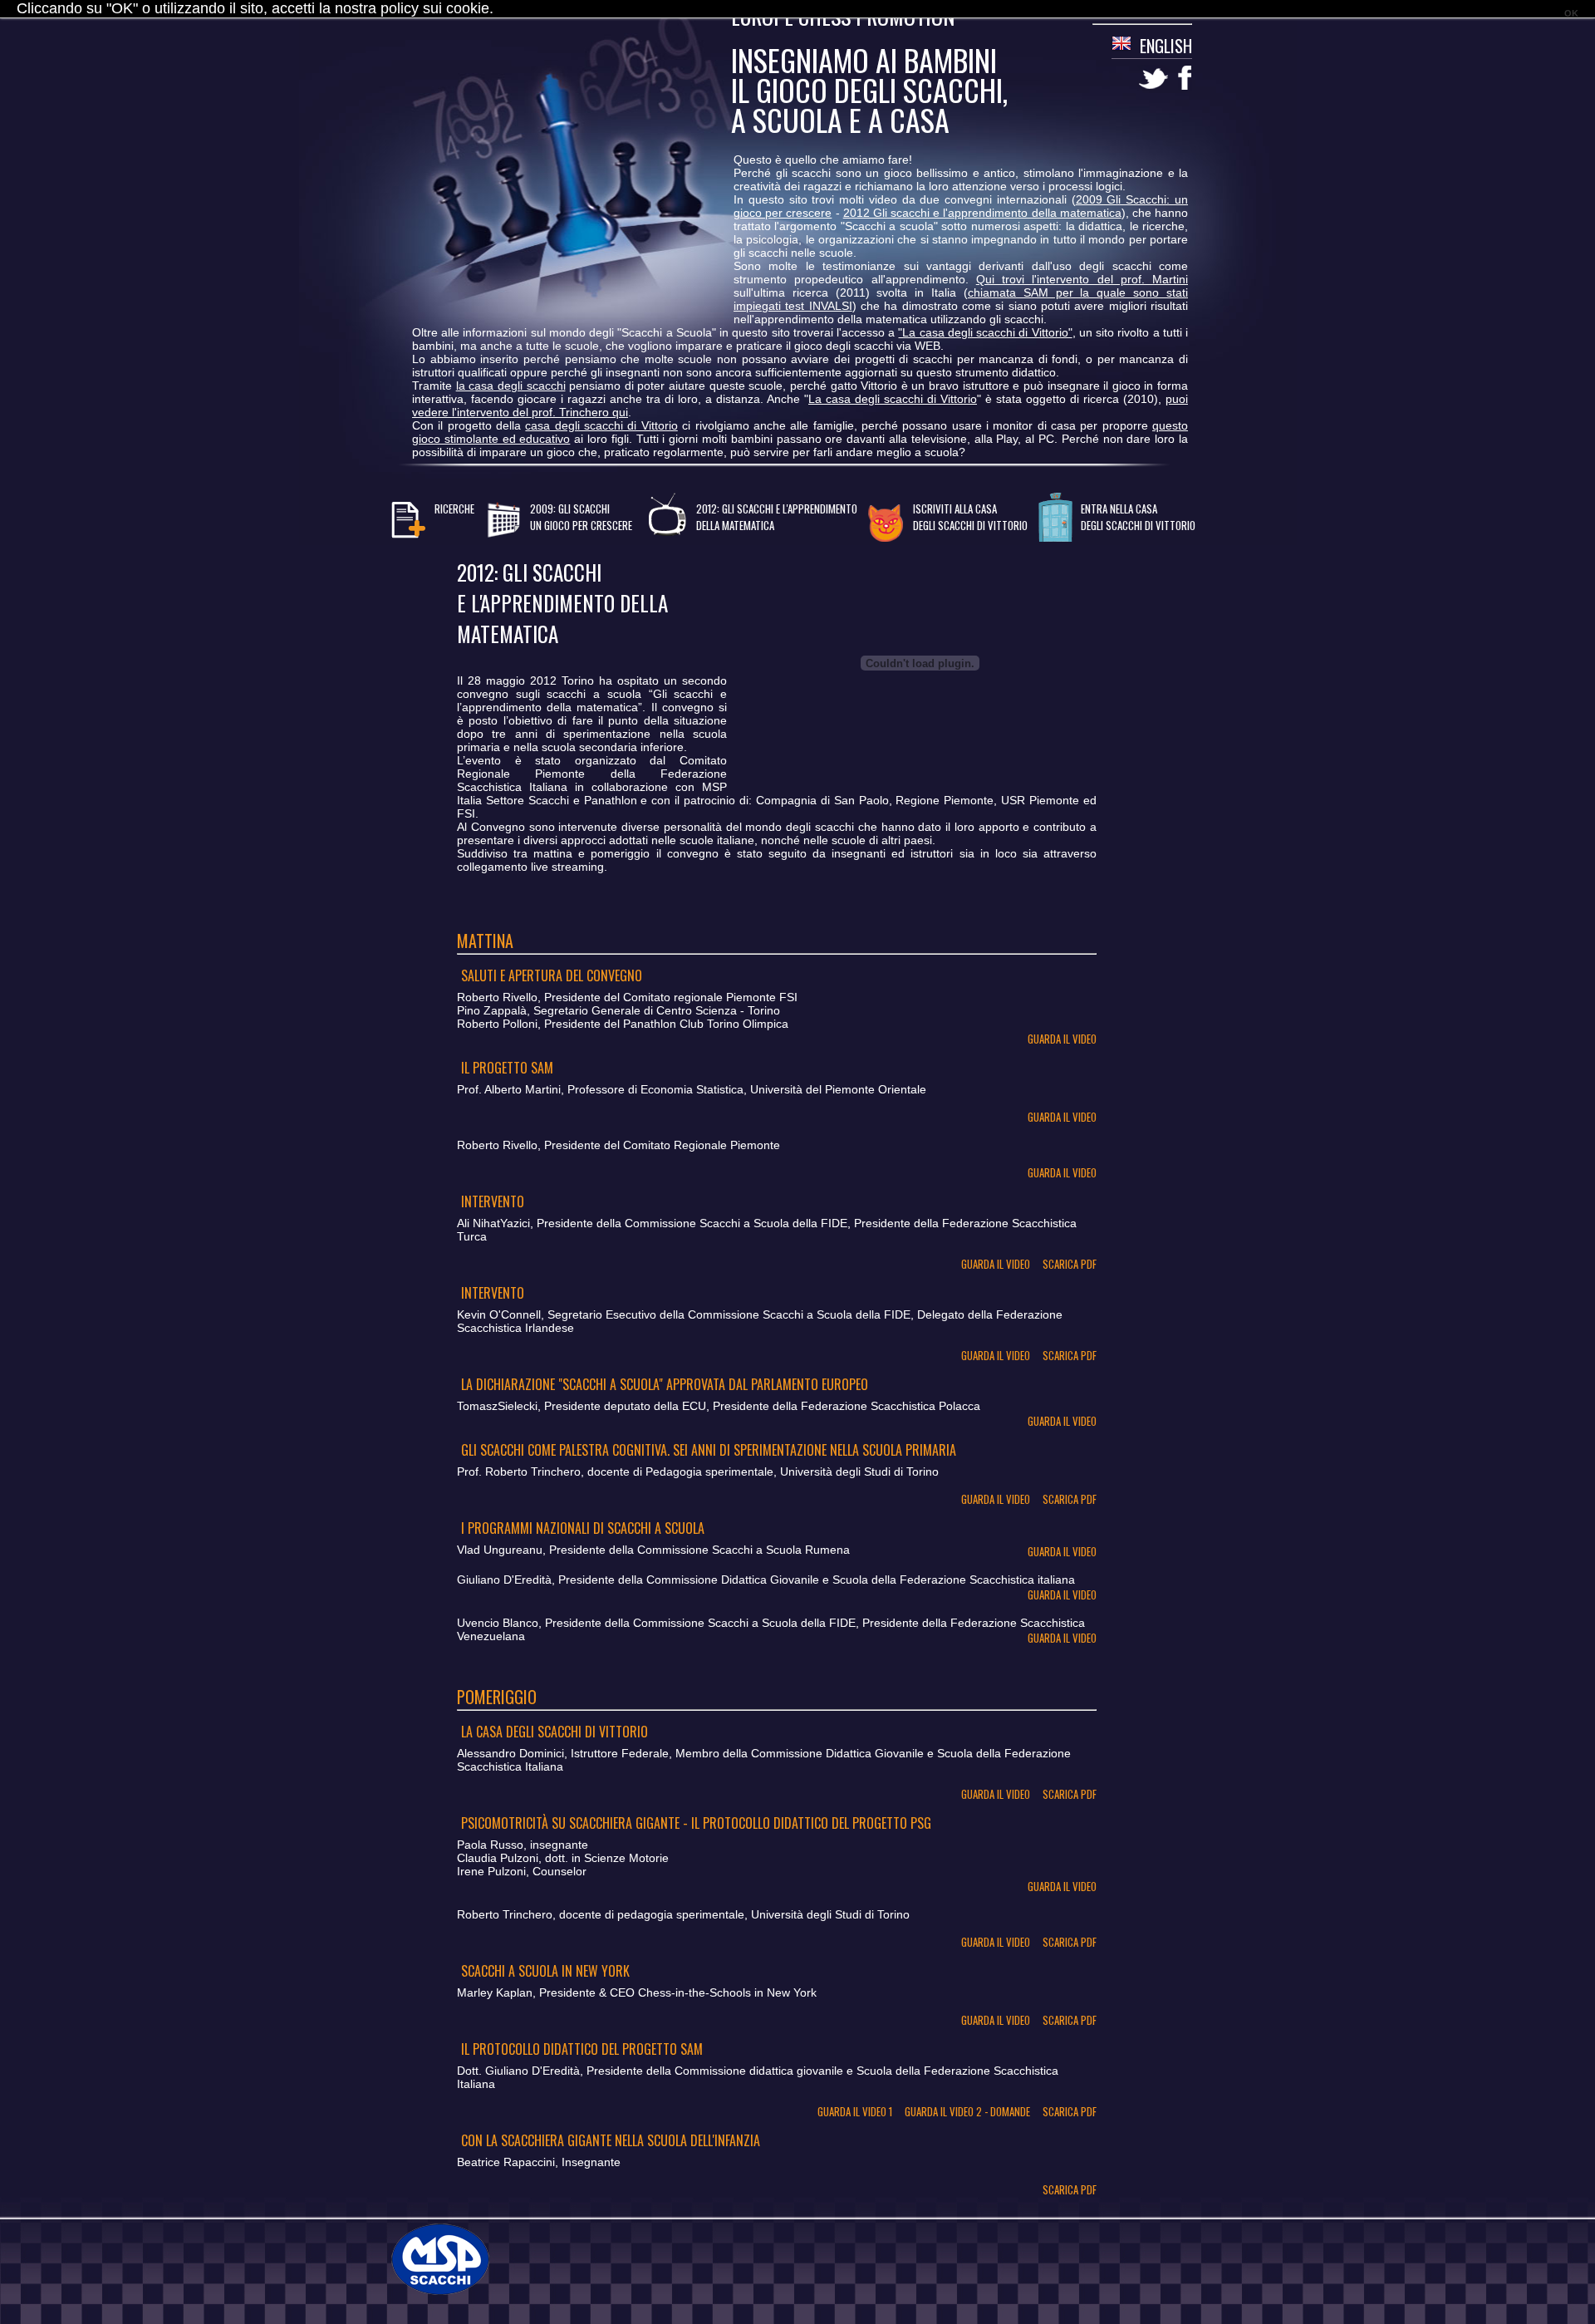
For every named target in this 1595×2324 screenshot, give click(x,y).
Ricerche (454, 509)
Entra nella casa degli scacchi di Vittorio (1138, 517)
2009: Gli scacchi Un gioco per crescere (581, 517)
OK (1571, 13)
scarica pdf (1070, 1264)
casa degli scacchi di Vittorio (601, 425)
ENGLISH (1166, 46)
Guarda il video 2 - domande (967, 2111)
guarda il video (1062, 1039)
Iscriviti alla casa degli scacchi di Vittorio (970, 517)
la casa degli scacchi (511, 386)
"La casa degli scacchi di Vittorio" (985, 332)
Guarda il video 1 (855, 2111)
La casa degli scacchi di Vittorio (893, 399)
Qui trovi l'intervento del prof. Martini (1082, 279)
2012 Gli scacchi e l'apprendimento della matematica (982, 213)
